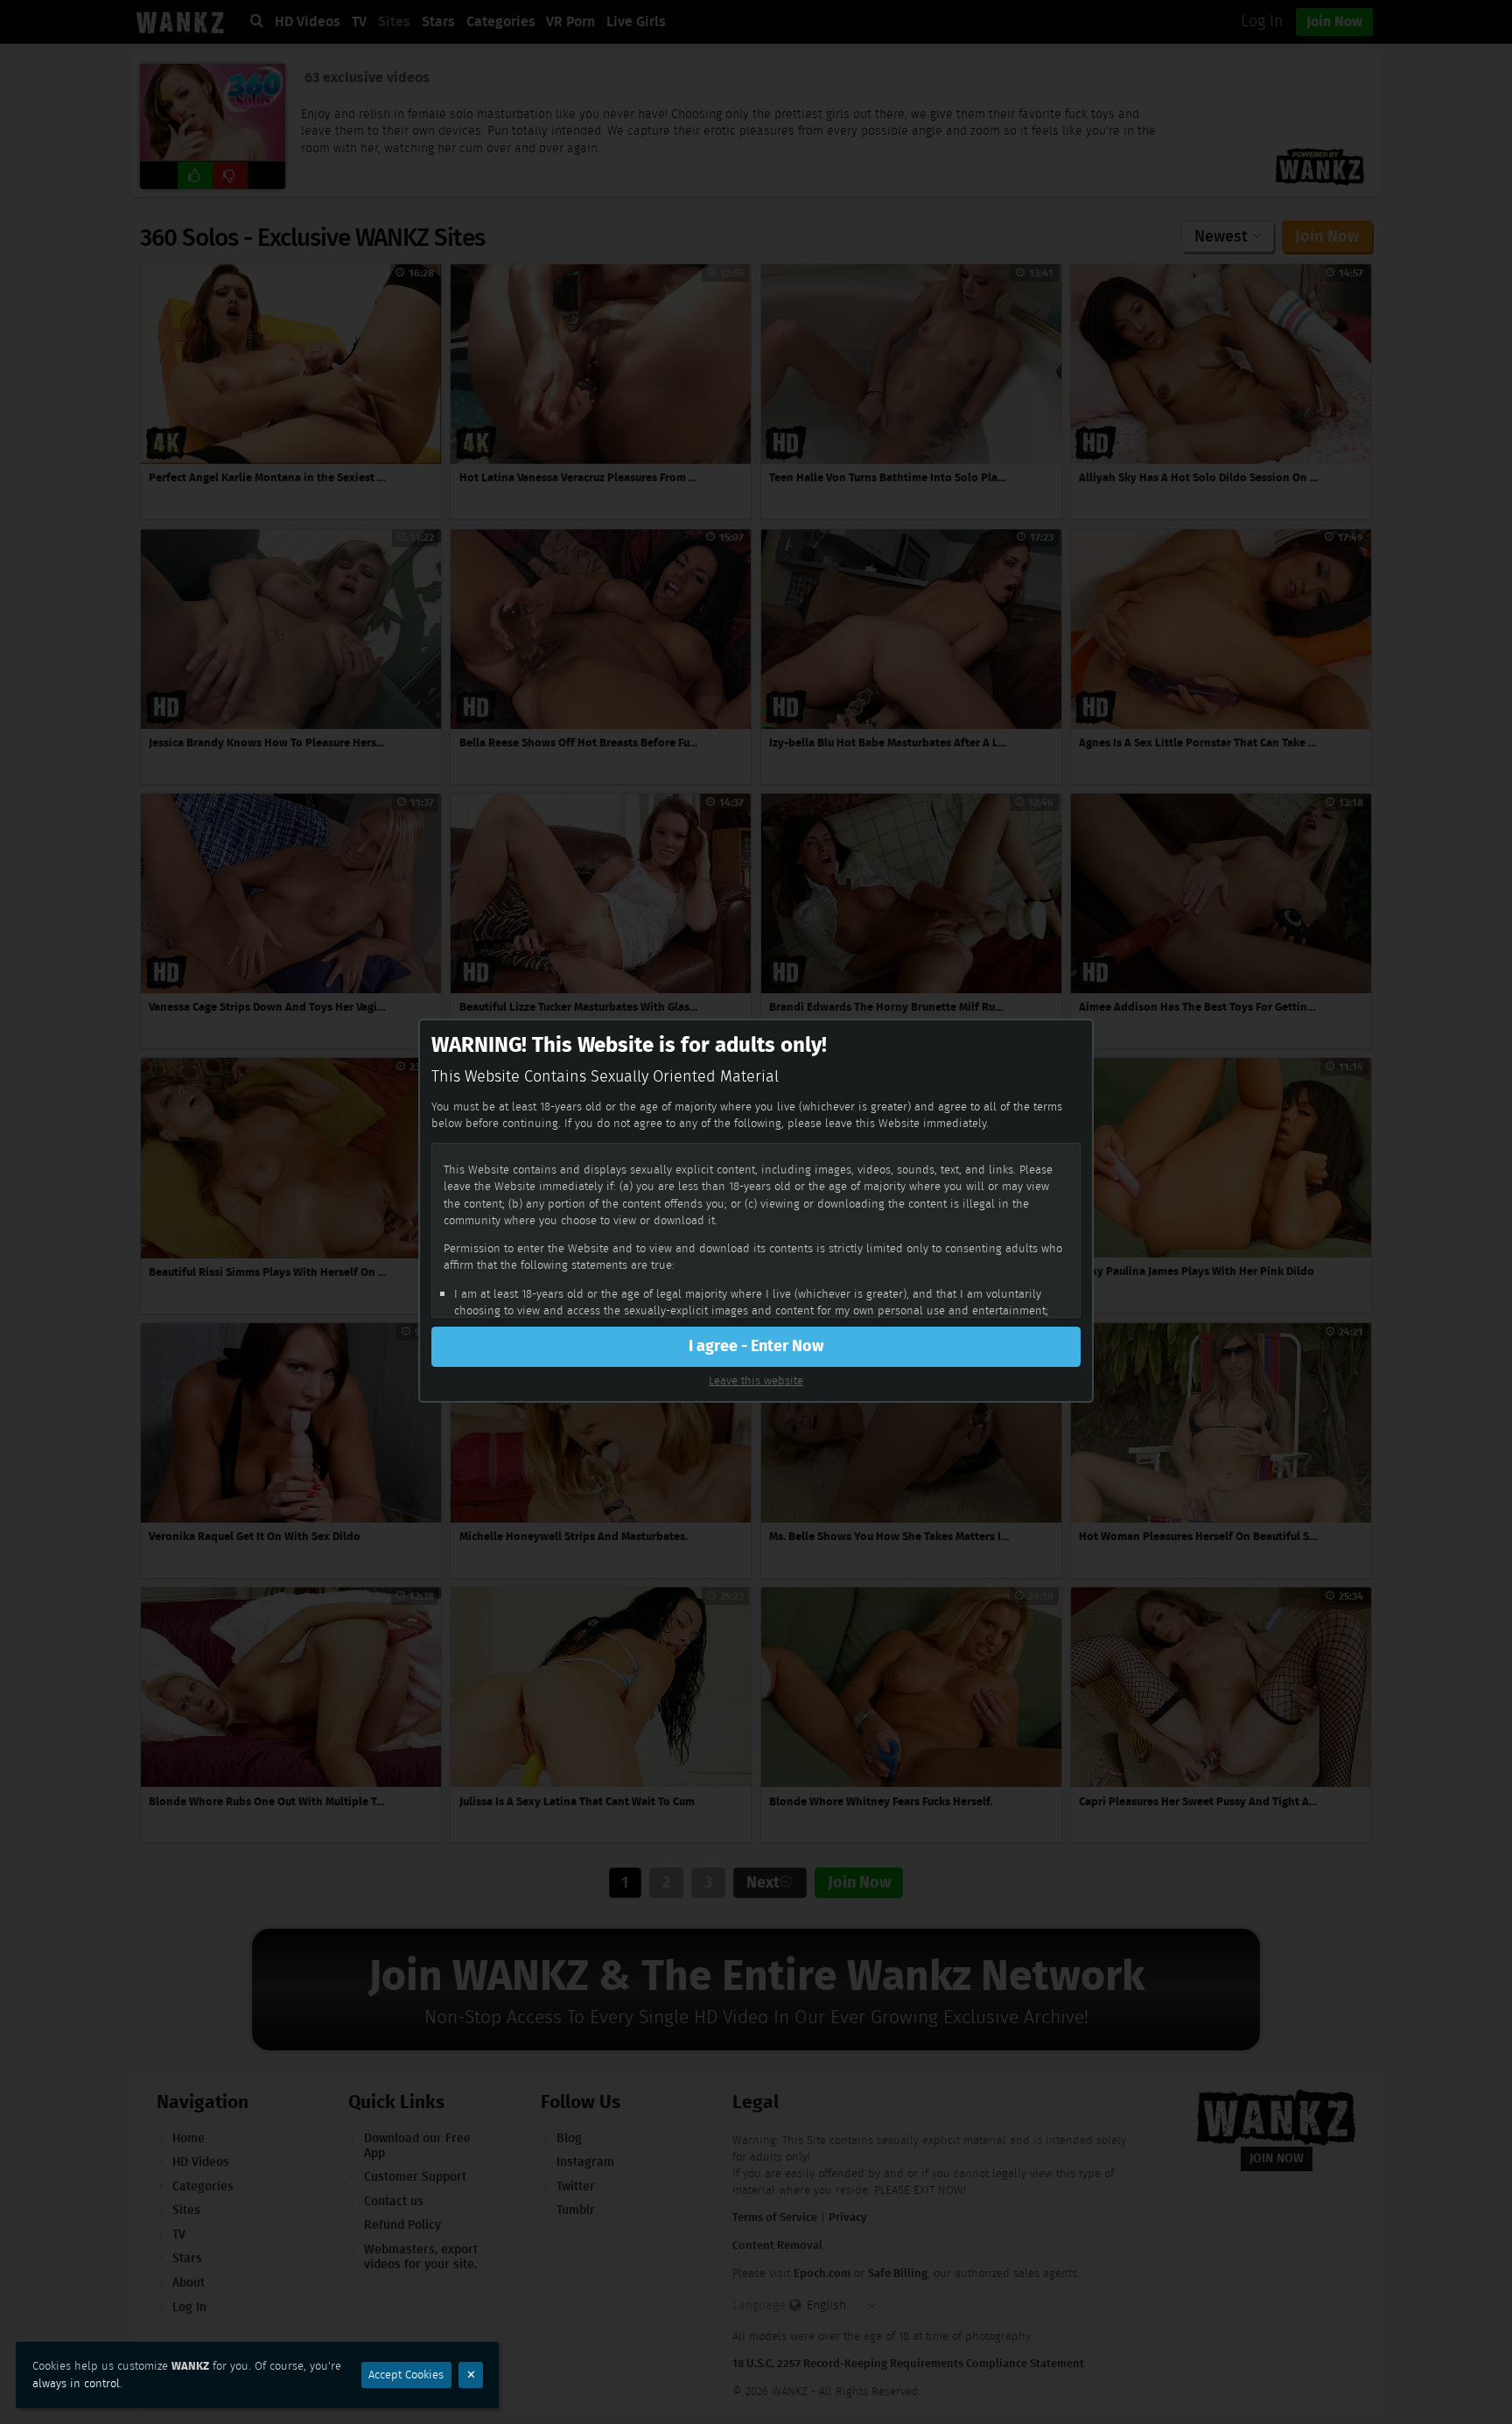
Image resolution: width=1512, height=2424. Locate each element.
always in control (76, 2383)
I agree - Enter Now (756, 1346)
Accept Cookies (406, 2375)
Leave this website (756, 1380)
